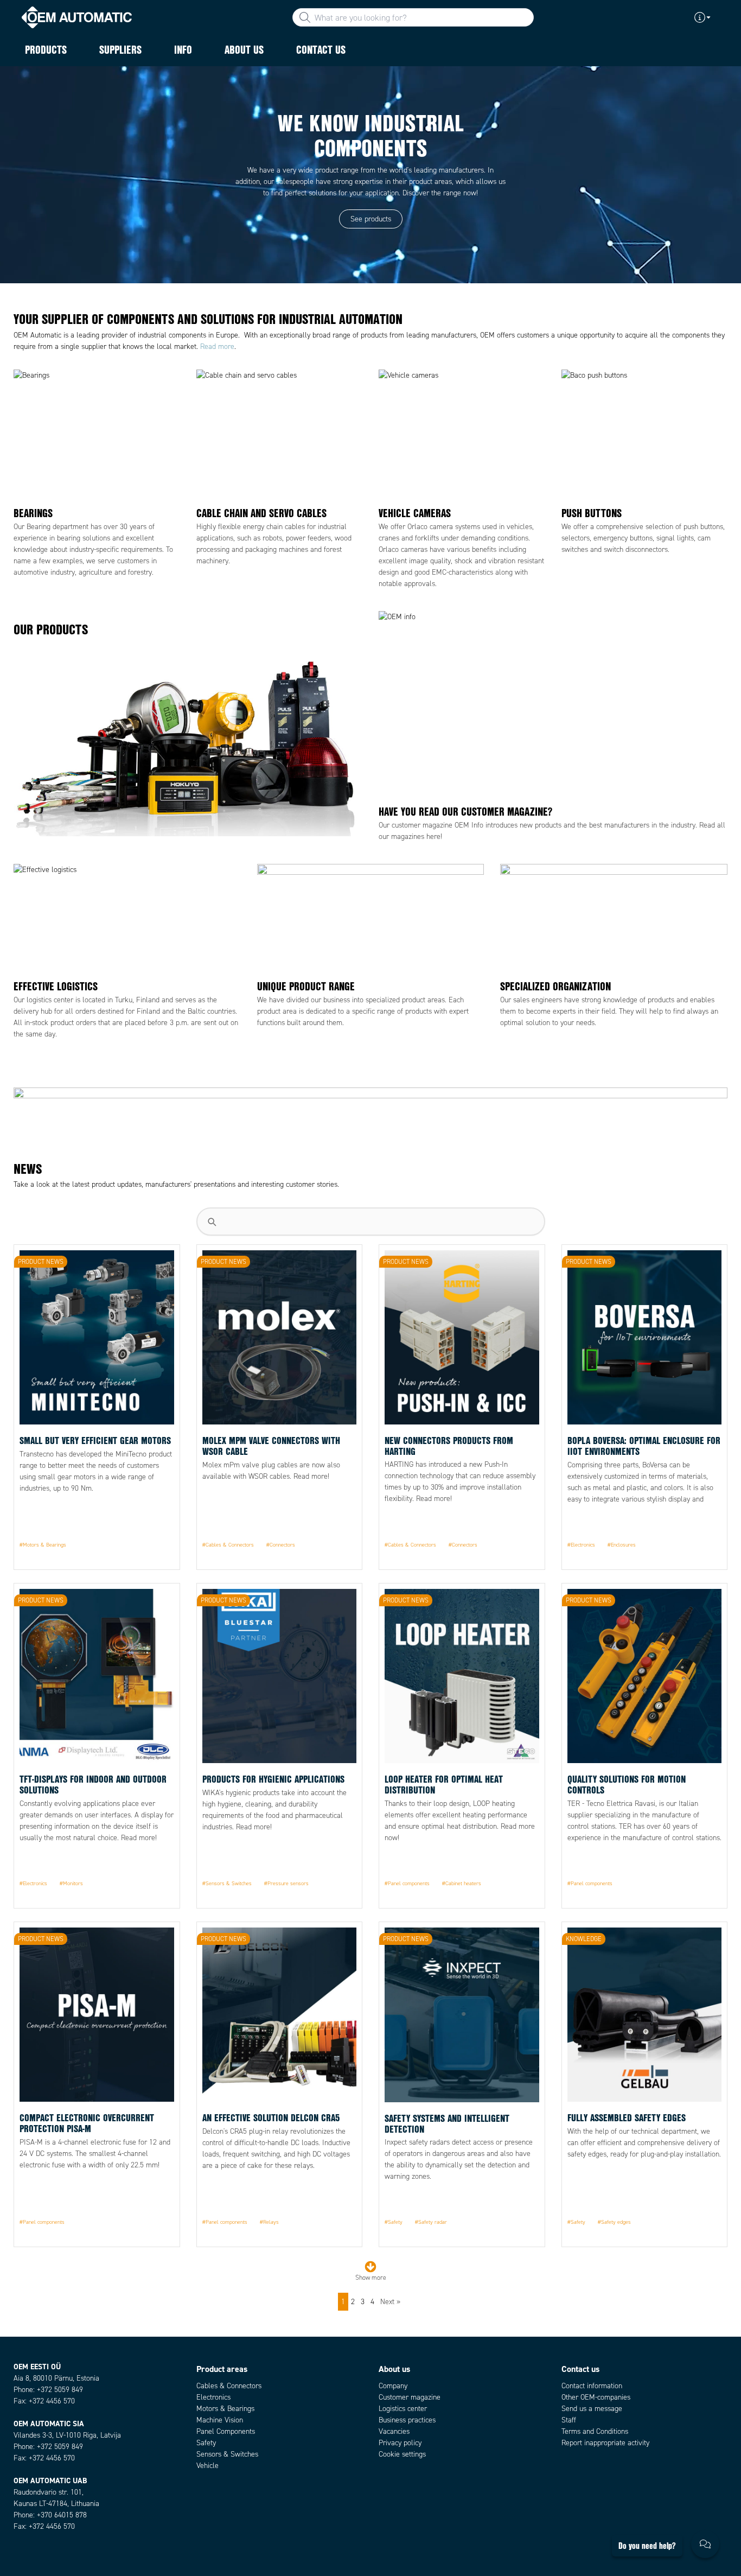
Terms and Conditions (595, 2431)
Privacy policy (400, 2443)
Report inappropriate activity (605, 2443)
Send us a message (592, 2409)
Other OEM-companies (596, 2397)
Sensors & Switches (227, 2454)
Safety (206, 2443)
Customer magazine (410, 2397)
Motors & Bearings (225, 2409)
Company (393, 2386)
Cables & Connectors (229, 2386)
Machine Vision (220, 2420)
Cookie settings (402, 2454)
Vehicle (207, 2466)
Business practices (407, 2420)
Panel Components (226, 2431)
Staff (569, 2420)
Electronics (213, 2397)
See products (371, 219)
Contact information (592, 2386)
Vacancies (394, 2431)
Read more (217, 346)
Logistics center (403, 2409)
